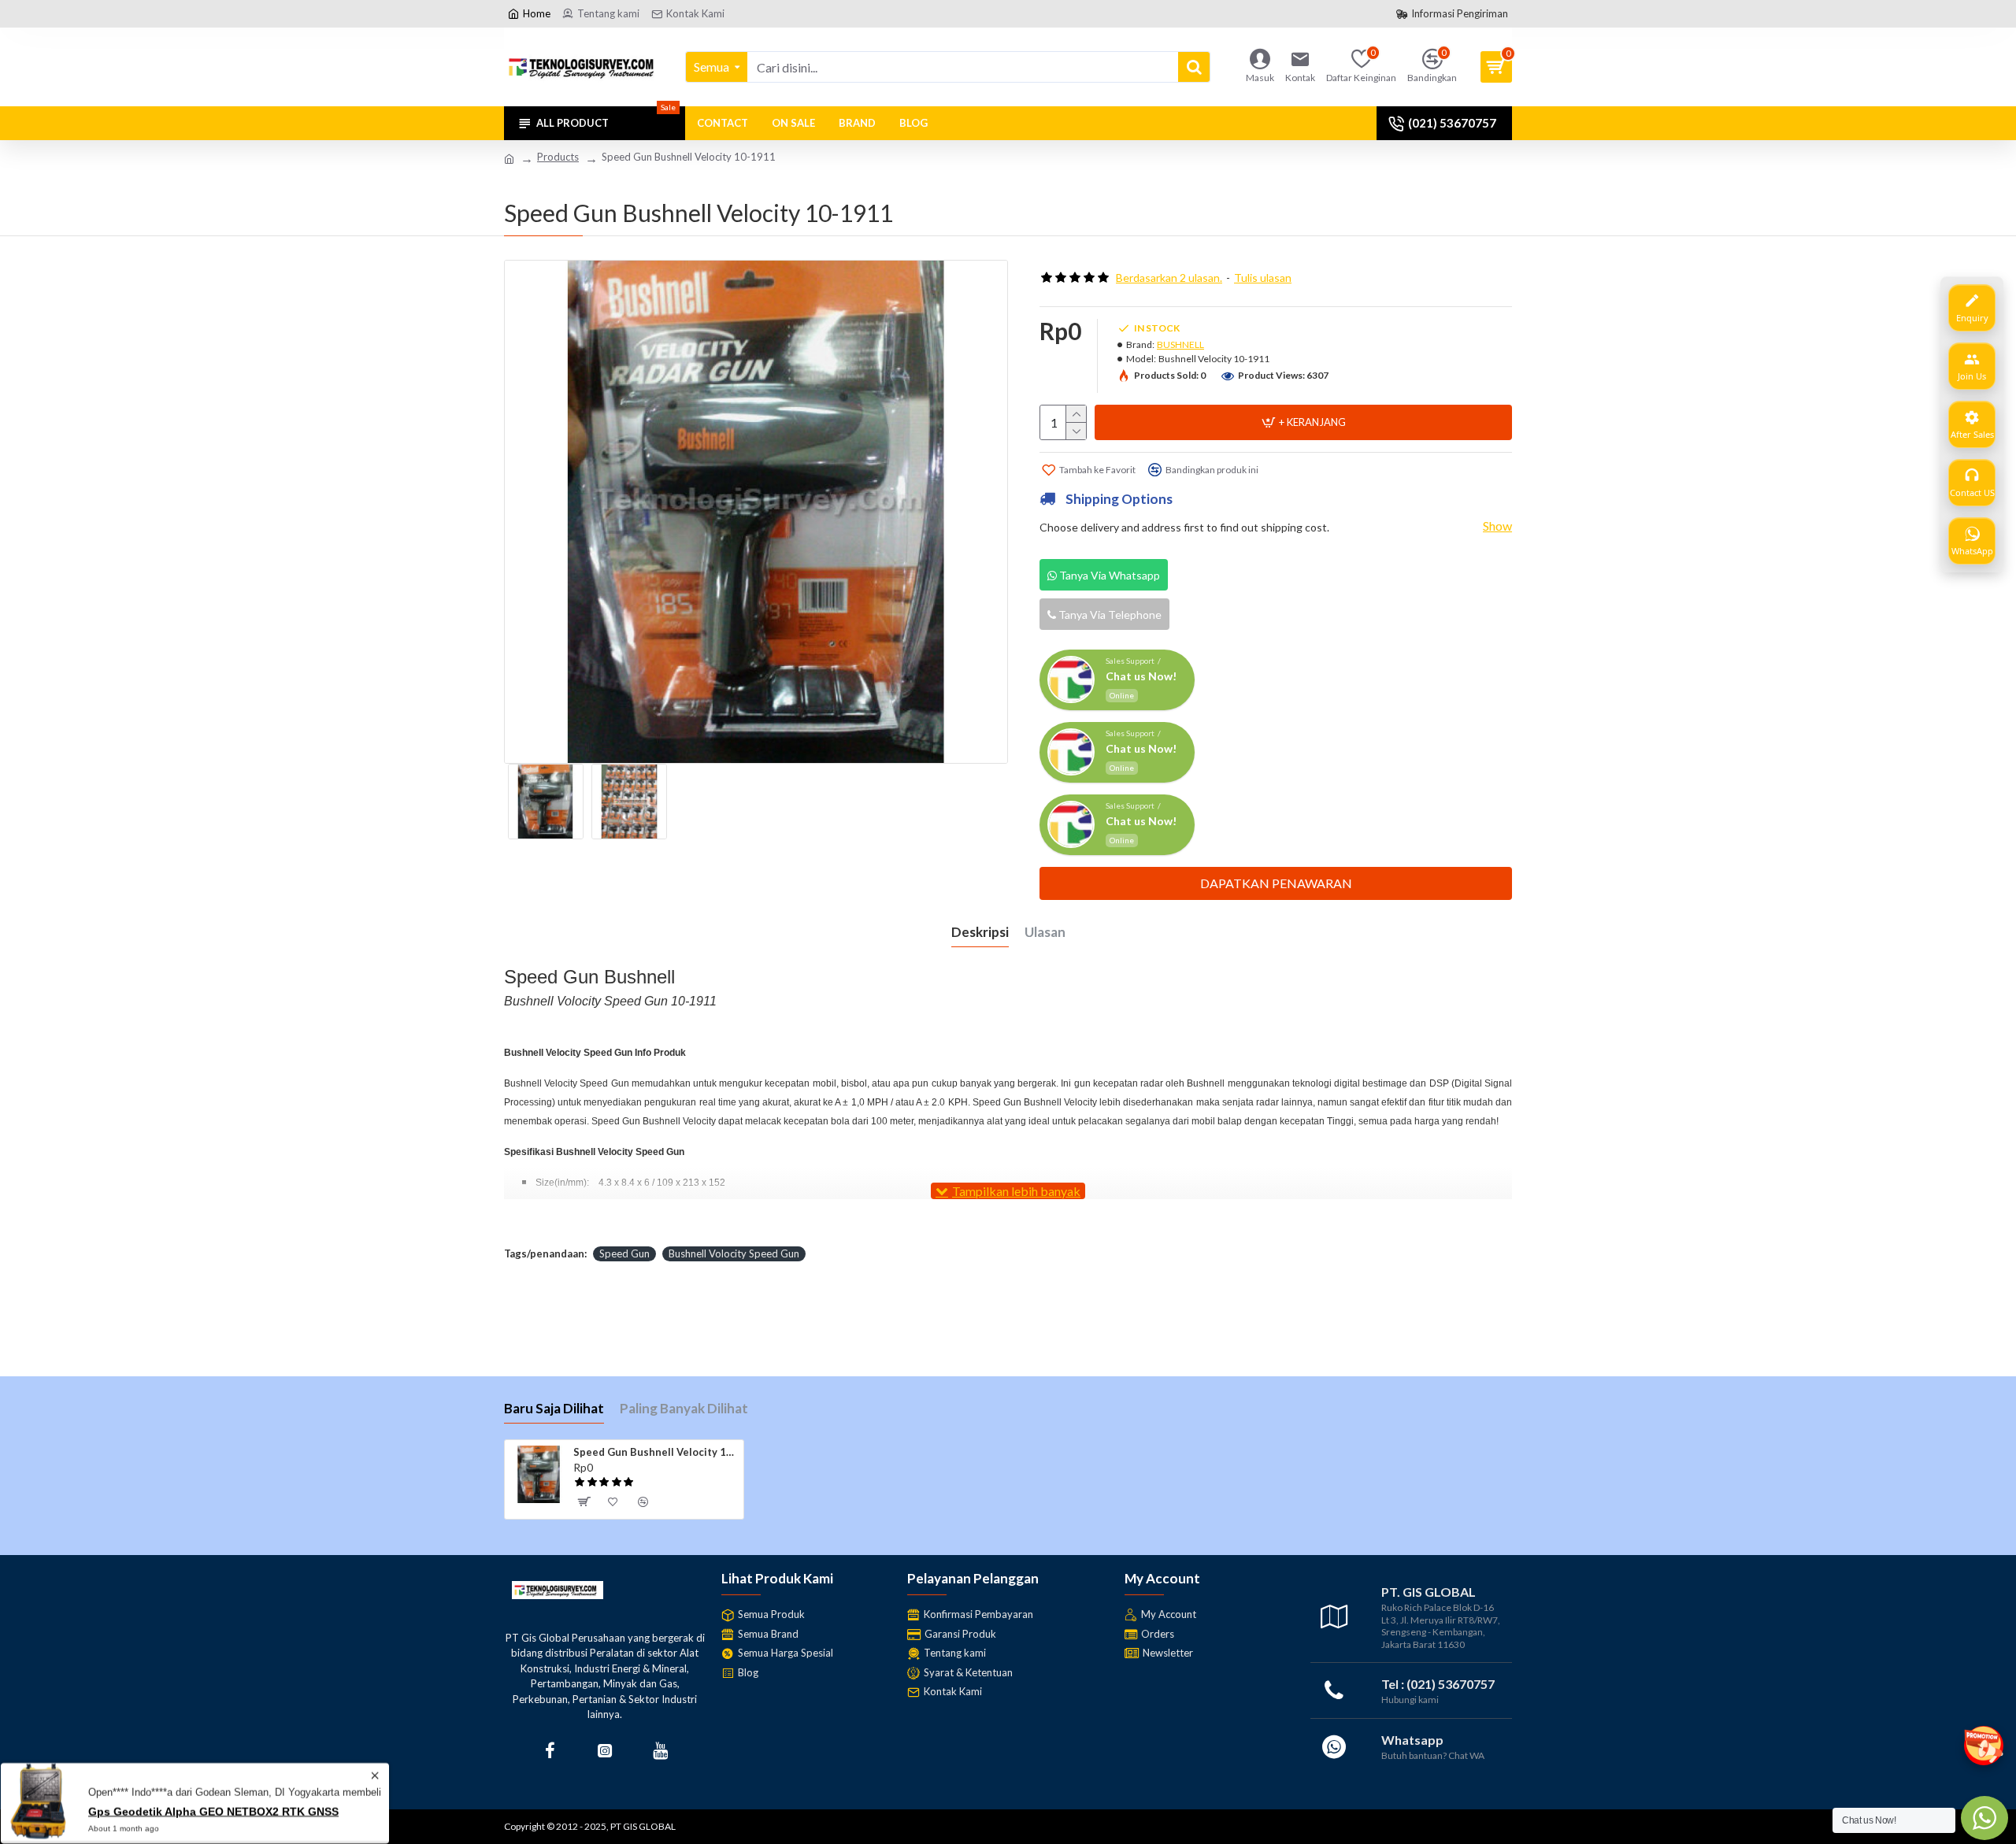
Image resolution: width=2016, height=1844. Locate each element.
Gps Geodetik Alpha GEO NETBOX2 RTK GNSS (213, 1811)
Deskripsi (980, 932)
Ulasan (1045, 932)
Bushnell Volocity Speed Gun (734, 1253)
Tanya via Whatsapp (1108, 575)
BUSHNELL (1180, 344)
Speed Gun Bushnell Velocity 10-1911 (656, 1452)
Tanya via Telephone (1109, 615)
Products (558, 157)
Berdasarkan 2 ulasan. (1169, 278)
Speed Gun (624, 1253)
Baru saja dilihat (554, 1408)
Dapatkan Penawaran (1276, 883)
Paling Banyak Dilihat (684, 1408)
